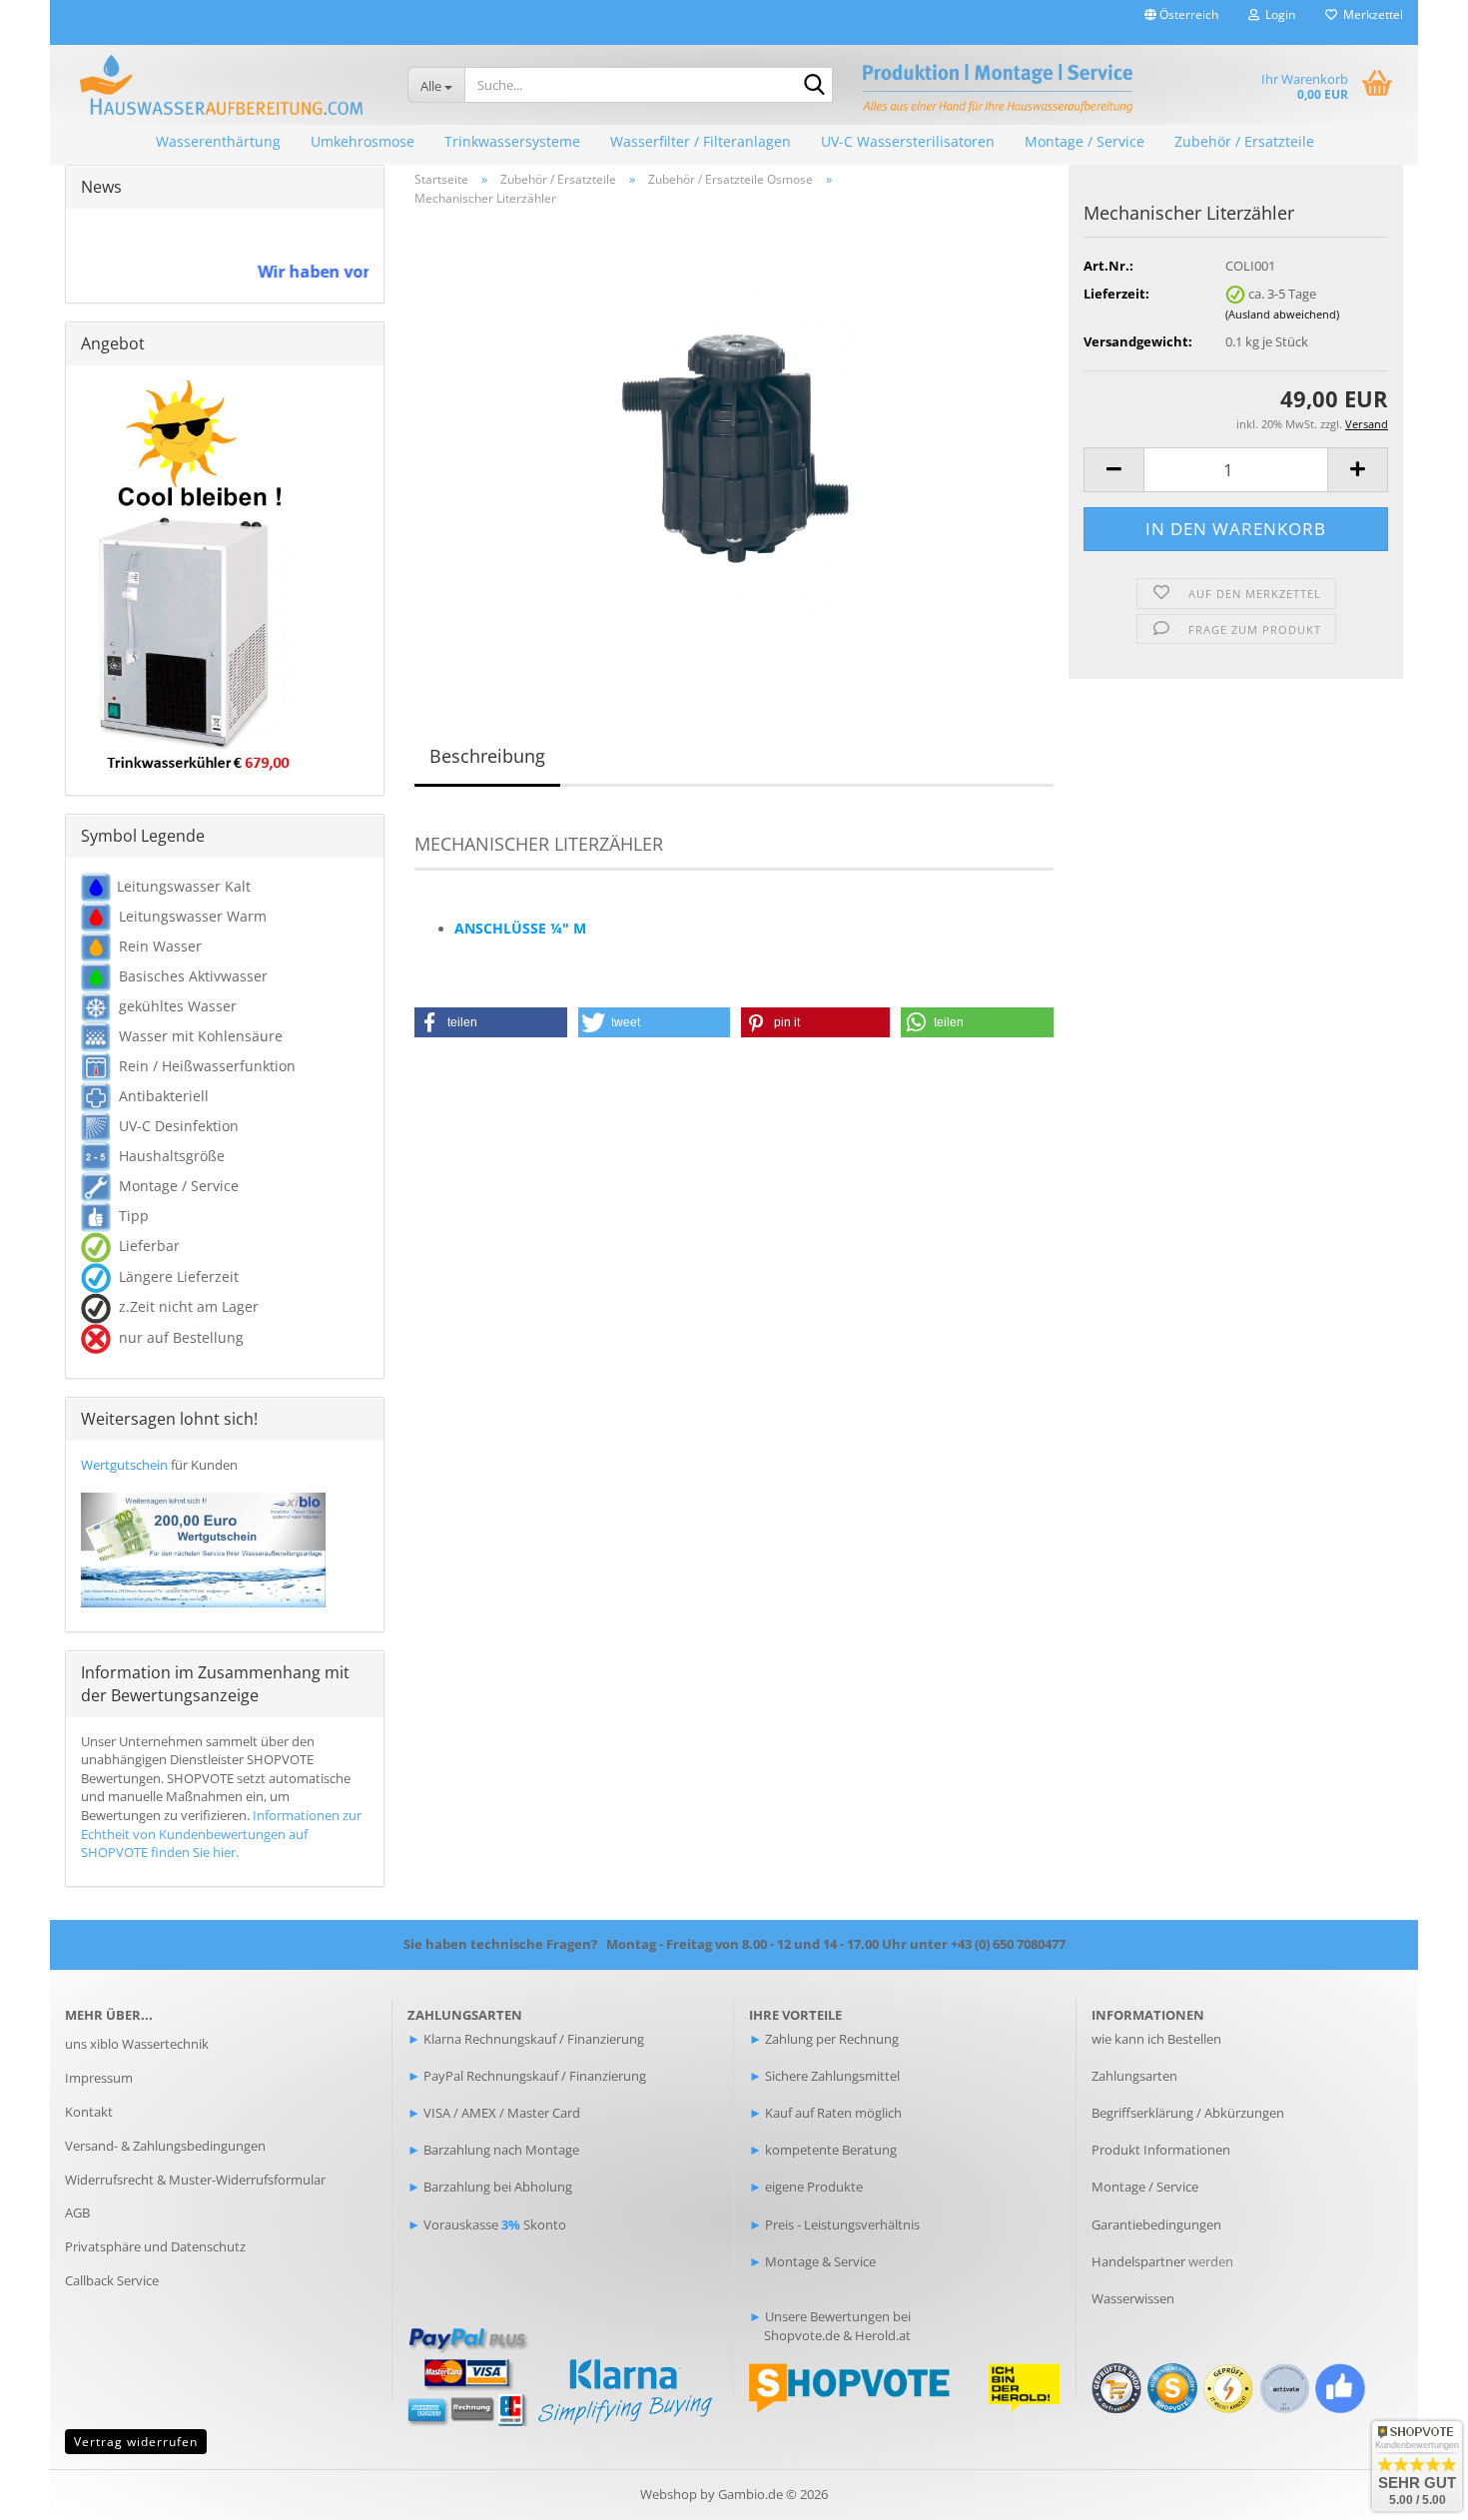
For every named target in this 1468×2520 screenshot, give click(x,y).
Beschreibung (487, 756)
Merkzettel (1370, 14)
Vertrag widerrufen (136, 2442)
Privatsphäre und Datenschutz (155, 2246)
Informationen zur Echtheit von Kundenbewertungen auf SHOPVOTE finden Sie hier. (221, 1834)
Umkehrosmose (363, 141)
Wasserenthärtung (218, 141)
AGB (77, 2212)
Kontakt (89, 2112)
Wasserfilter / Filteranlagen (701, 141)
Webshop (669, 2494)
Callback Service (112, 2280)
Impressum (99, 2078)
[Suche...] (814, 86)
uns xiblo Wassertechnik (137, 2044)
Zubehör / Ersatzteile (1244, 141)
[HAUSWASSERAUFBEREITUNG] (221, 85)
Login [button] (1277, 14)
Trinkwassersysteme (512, 141)
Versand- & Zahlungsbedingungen (165, 2146)
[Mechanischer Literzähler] (734, 445)
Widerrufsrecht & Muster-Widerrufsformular (195, 2180)
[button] (1181, 22)
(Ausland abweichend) (1282, 314)
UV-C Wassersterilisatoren (908, 141)
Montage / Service (1085, 141)
